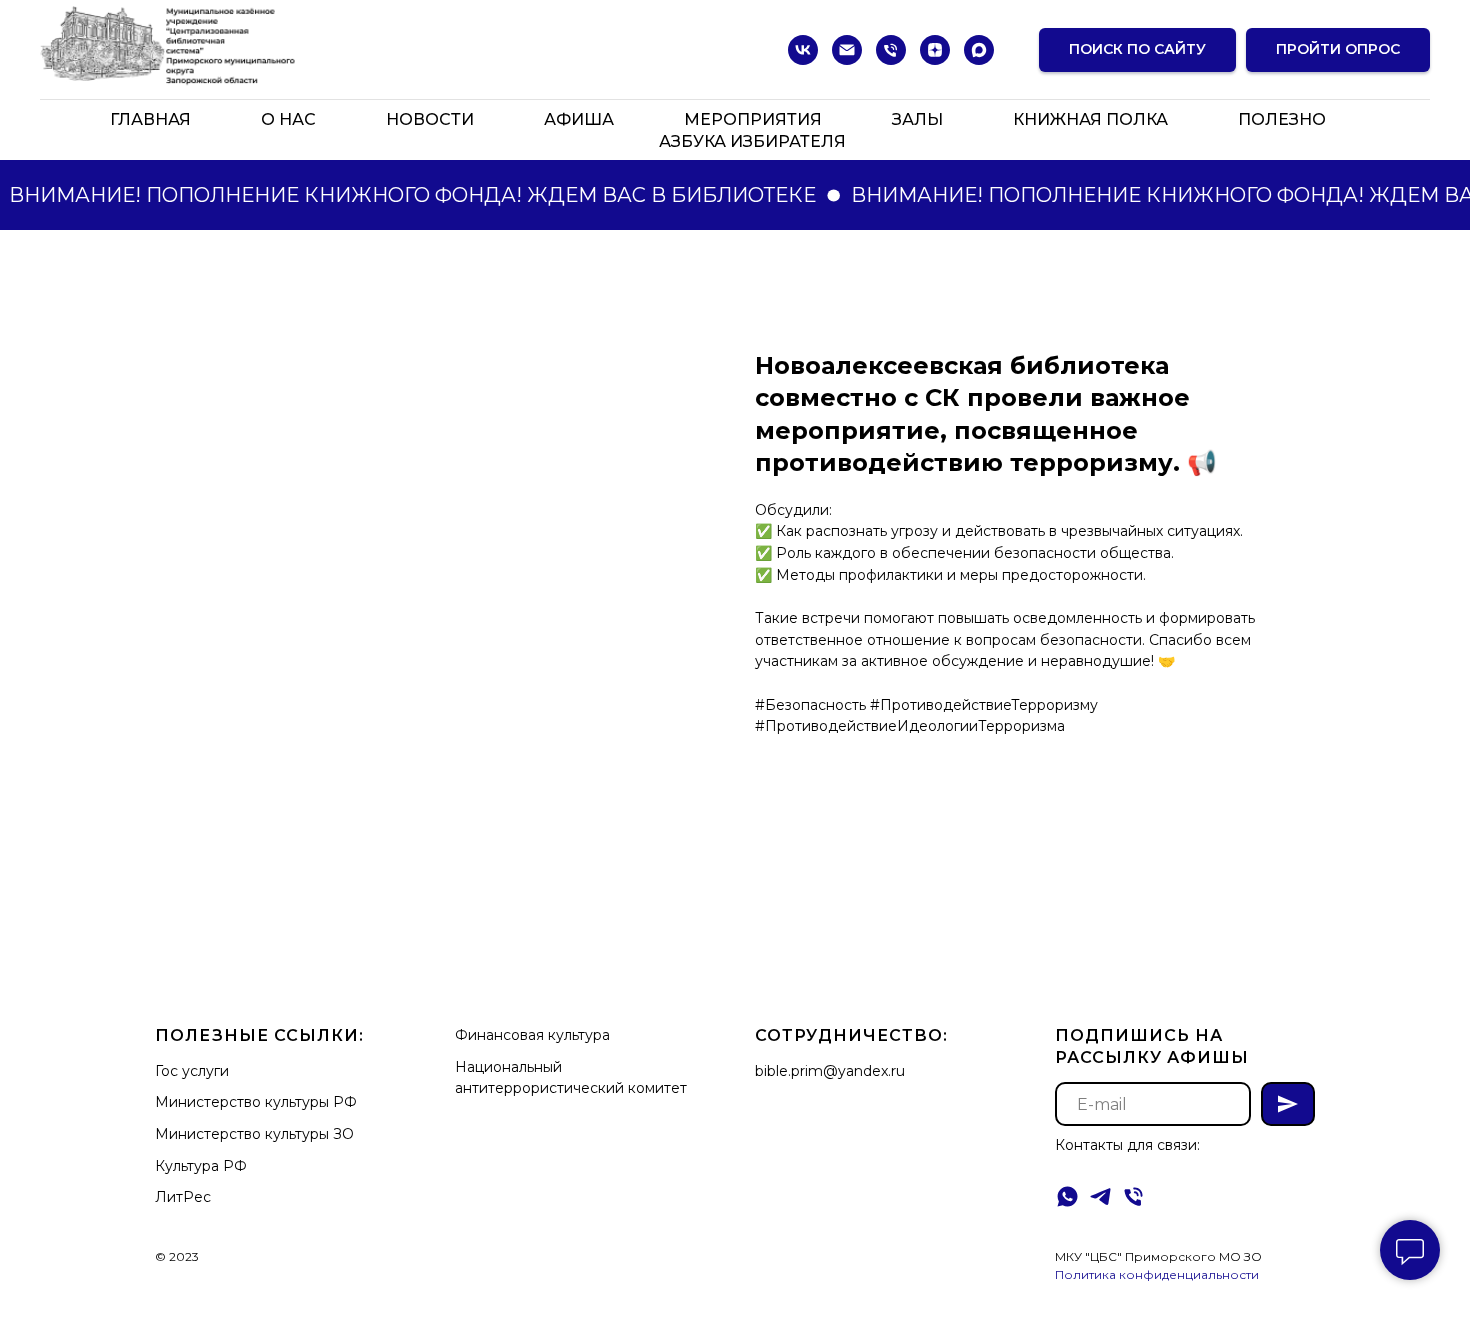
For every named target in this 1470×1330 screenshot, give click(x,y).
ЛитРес (183, 1197)
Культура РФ (201, 1166)
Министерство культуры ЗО (254, 1134)
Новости (430, 119)
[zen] (935, 50)
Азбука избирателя (752, 141)
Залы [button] (917, 119)
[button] (1338, 50)
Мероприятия (753, 119)
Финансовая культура (532, 1035)
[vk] (803, 50)
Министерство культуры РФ (256, 1102)
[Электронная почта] (847, 50)
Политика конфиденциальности (1157, 1274)
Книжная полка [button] (1090, 119)
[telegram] (1100, 1196)
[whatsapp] (1067, 1196)
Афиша (579, 119)
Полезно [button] (1282, 119)
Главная (150, 119)
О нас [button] (288, 119)
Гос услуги (192, 1071)
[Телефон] (891, 50)
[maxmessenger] (979, 50)
